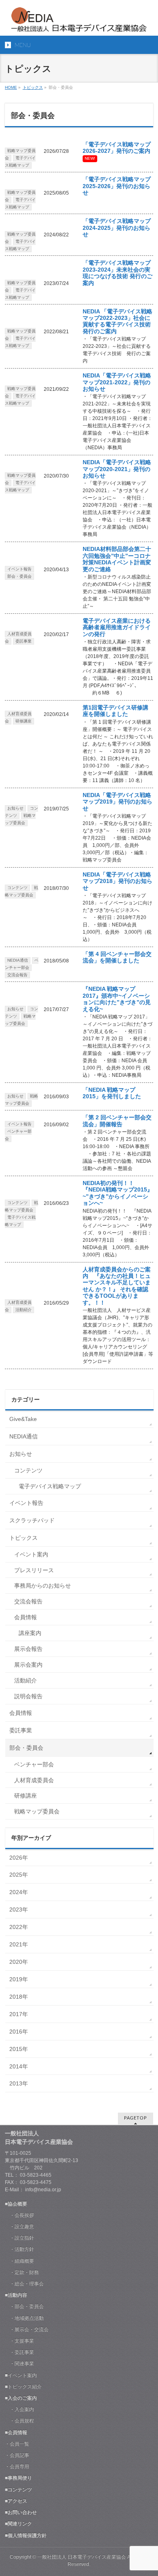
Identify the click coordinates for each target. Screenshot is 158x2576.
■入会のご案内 (21, 2398)
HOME (11, 87)
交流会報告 (17, 975)
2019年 (19, 1979)
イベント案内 (31, 1554)
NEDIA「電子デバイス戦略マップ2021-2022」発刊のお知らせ (117, 382)
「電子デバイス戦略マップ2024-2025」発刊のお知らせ (117, 228)
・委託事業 (19, 2352)
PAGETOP (136, 2118)
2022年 (19, 1927)
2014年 (19, 2066)
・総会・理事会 (24, 2284)
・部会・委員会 (24, 2306)
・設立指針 (19, 2238)
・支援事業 (19, 2341)
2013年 (19, 2083)
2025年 (19, 1875)
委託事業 (23, 641)
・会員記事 (17, 2455)
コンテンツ (17, 888)
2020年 (19, 1962)
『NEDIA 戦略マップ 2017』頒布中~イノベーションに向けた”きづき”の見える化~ (117, 999)
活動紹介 (23, 1310)
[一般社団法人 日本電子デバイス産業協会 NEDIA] (79, 23)
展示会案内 (28, 1665)
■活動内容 (16, 2295)
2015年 (19, 2049)
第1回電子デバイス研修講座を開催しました (115, 711)
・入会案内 (19, 2409)
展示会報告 (28, 1649)
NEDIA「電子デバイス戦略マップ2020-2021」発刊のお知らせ (117, 469)
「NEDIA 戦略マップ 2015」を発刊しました (112, 1093)
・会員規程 (19, 2421)
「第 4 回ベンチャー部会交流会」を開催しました (117, 957)
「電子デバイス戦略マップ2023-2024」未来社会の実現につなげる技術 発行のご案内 (117, 273)
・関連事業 (19, 2364)
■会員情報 (16, 2432)
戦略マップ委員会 (21, 1100)
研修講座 (23, 721)
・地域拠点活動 (24, 2318)
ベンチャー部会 (22, 964)
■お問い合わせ (21, 2512)
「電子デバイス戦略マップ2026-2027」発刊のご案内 (117, 148)
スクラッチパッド (32, 1520)
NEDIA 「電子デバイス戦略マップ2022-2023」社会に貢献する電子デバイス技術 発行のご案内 (120, 321)
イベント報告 (19, 569)
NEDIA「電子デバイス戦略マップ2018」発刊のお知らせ (117, 881)
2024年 (19, 1892)
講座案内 (30, 1633)
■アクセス (16, 2501)
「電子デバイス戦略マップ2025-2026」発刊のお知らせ (117, 186)
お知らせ (15, 808)
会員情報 (26, 1617)
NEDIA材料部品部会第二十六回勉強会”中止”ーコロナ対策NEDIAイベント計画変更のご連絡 (117, 559)
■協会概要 (16, 2204)
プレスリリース (34, 1570)
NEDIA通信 (18, 960)
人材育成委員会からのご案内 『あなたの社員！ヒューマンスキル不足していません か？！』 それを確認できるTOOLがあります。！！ (117, 1286)
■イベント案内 (21, 2375)
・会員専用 (17, 2467)
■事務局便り (18, 2478)
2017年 (19, 2014)
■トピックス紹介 (23, 2387)
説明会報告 (28, 1696)
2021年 (19, 1944)
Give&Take (23, 1419)
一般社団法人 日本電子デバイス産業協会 (82, 2557)
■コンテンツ (18, 2490)
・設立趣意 (19, 2227)
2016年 (19, 2032)
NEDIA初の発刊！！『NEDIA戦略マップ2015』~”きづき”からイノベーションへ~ (118, 1193)
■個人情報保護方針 (26, 2535)
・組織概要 (19, 2261)
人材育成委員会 (34, 1780)
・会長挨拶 (19, 2215)
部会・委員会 (19, 576)
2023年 (19, 1909)
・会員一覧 (17, 2444)
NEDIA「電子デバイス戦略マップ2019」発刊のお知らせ (117, 802)
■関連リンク (18, 2524)
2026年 (19, 1858)
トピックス (33, 87)
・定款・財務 (22, 2272)
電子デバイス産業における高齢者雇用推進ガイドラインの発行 (117, 628)
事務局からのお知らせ (43, 1586)
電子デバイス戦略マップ (20, 162)
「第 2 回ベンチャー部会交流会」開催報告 (117, 1121)
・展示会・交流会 (27, 2330)
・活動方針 (19, 2249)
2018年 (19, 1997)
